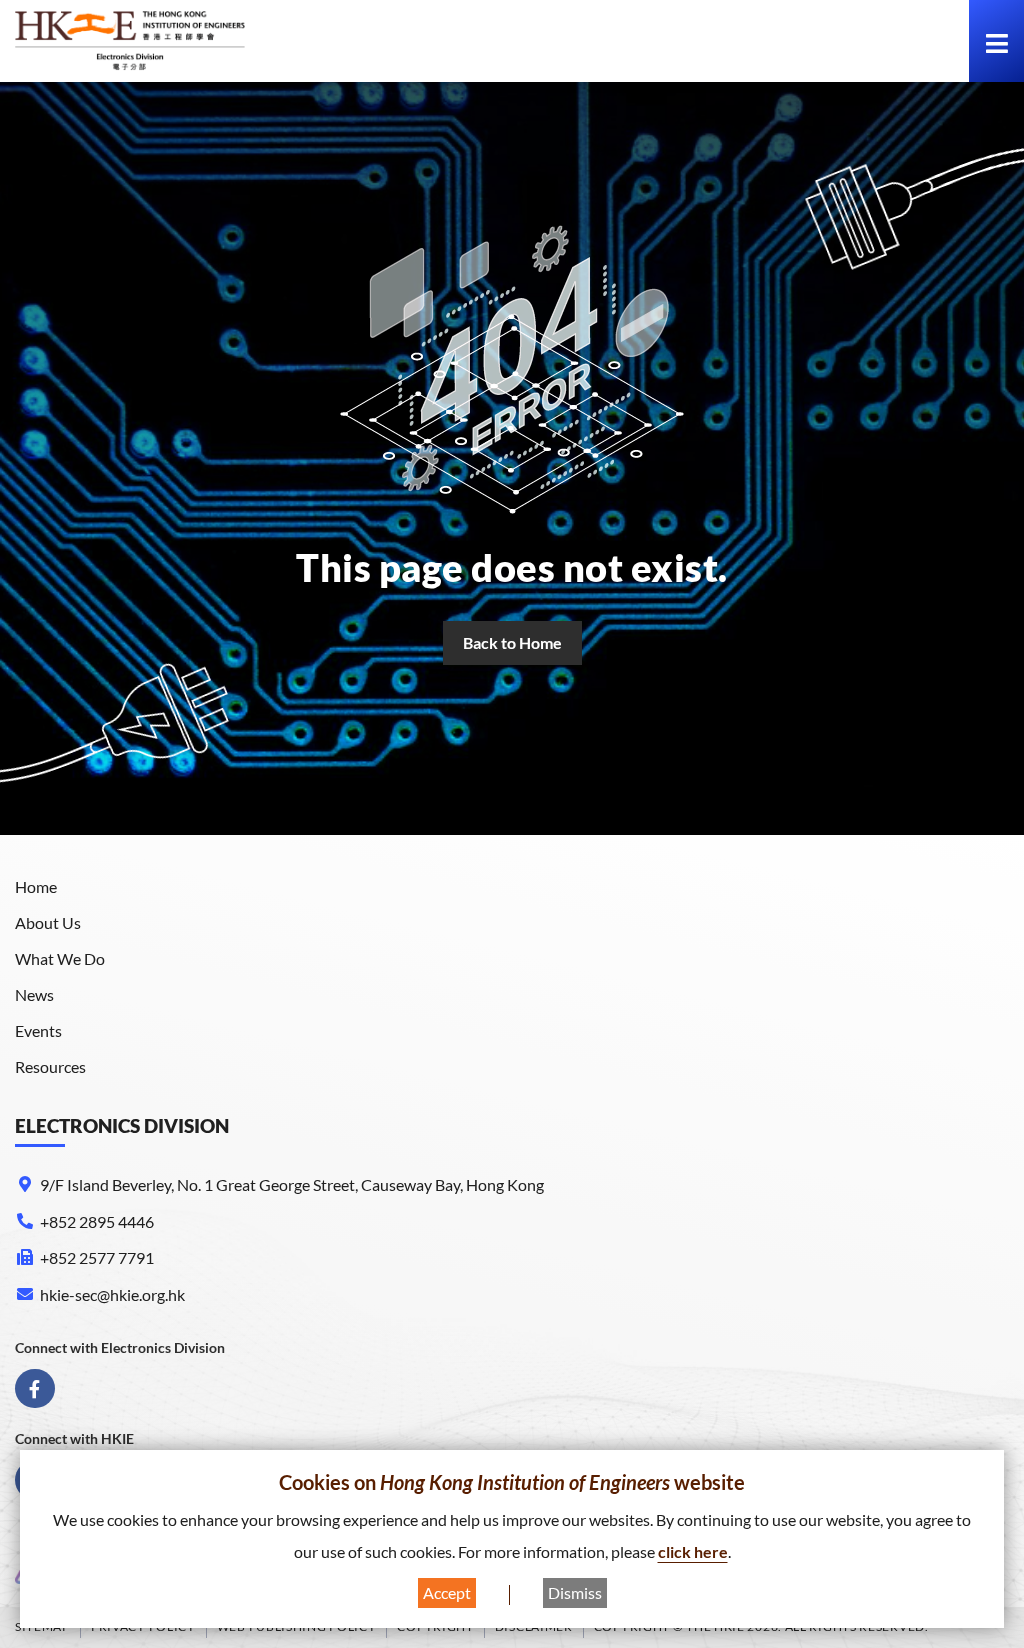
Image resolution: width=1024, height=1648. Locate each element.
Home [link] (36, 886)
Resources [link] (50, 1066)
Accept (447, 1592)
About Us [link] (48, 922)
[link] (130, 41)
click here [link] (693, 1551)
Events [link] (38, 1030)
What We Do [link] (60, 958)
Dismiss (575, 1592)
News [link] (34, 994)
